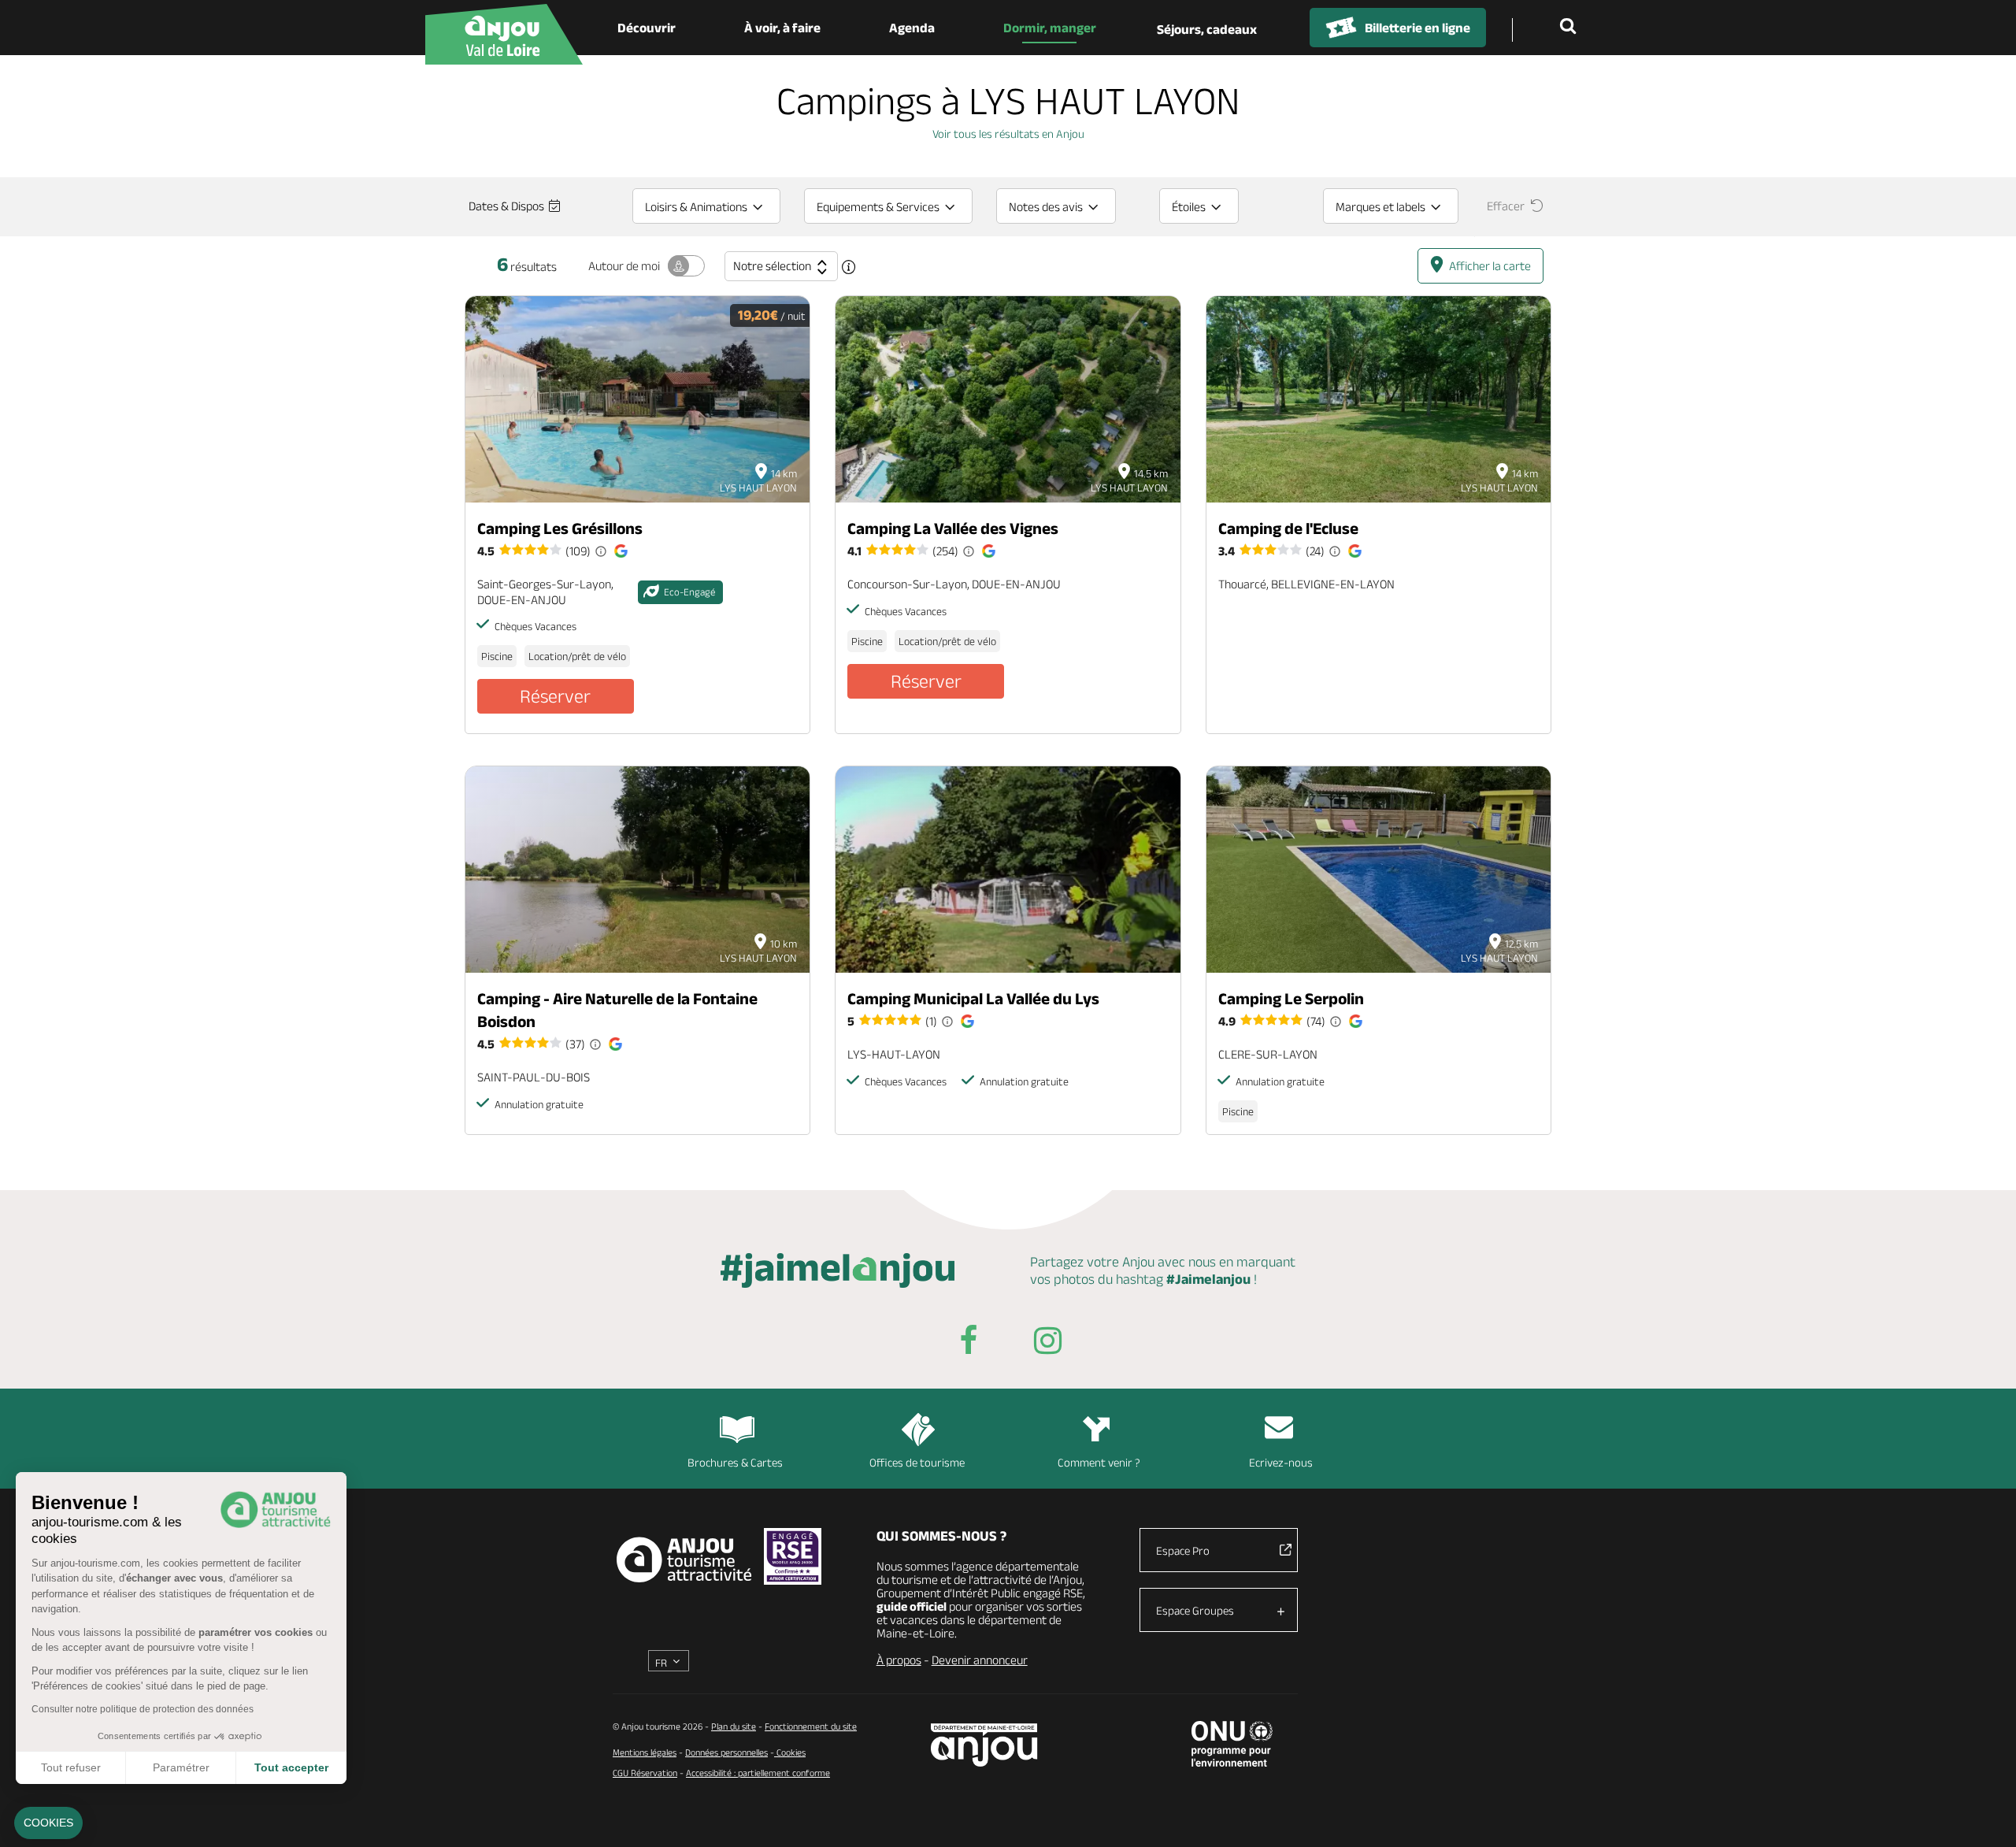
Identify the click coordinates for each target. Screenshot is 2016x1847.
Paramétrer (181, 1767)
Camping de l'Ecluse (1288, 528)
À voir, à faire (782, 28)
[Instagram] (1047, 1343)
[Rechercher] (1571, 28)
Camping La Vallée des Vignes (953, 528)
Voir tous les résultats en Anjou (1008, 134)
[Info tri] (849, 267)
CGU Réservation (645, 1773)
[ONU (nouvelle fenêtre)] (1232, 1744)
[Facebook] (969, 1343)
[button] (48, 1823)
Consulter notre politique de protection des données (143, 1709)
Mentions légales (645, 1752)
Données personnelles (726, 1752)
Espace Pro (1183, 1550)
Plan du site (734, 1726)
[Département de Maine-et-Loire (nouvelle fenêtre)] (985, 1745)
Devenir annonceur (980, 1660)
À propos (899, 1660)
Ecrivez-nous (1281, 1462)
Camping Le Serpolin (1291, 998)
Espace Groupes (1195, 1610)
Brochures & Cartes (735, 1462)
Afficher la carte (1490, 266)
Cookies (790, 1752)
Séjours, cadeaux (1207, 29)
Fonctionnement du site (811, 1726)
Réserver (555, 696)
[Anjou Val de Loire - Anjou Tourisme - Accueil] (504, 34)
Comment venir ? (1099, 1462)
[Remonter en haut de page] (1984, 1815)
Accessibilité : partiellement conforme (758, 1773)
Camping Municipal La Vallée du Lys (973, 998)
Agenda (912, 28)
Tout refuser (71, 1767)
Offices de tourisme (917, 1462)
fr (661, 1663)
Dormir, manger (1050, 28)
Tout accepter (291, 1767)
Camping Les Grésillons (560, 528)
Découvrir (647, 28)
